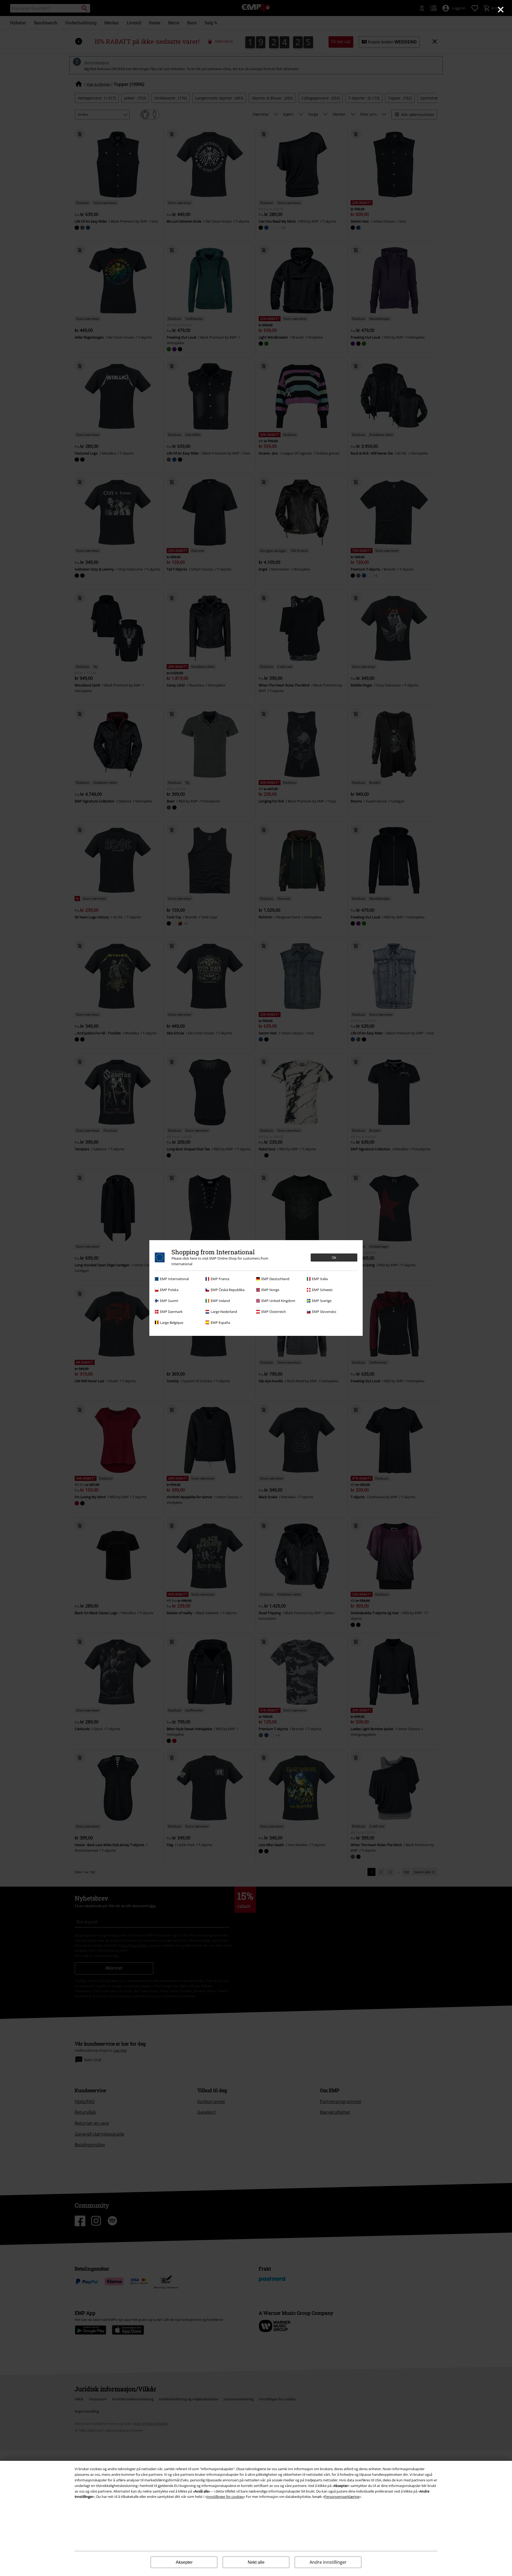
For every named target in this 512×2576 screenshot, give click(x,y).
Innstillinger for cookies (225, 2497)
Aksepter (184, 2562)
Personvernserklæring (342, 2497)
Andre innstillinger (328, 2562)
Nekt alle (256, 2562)
